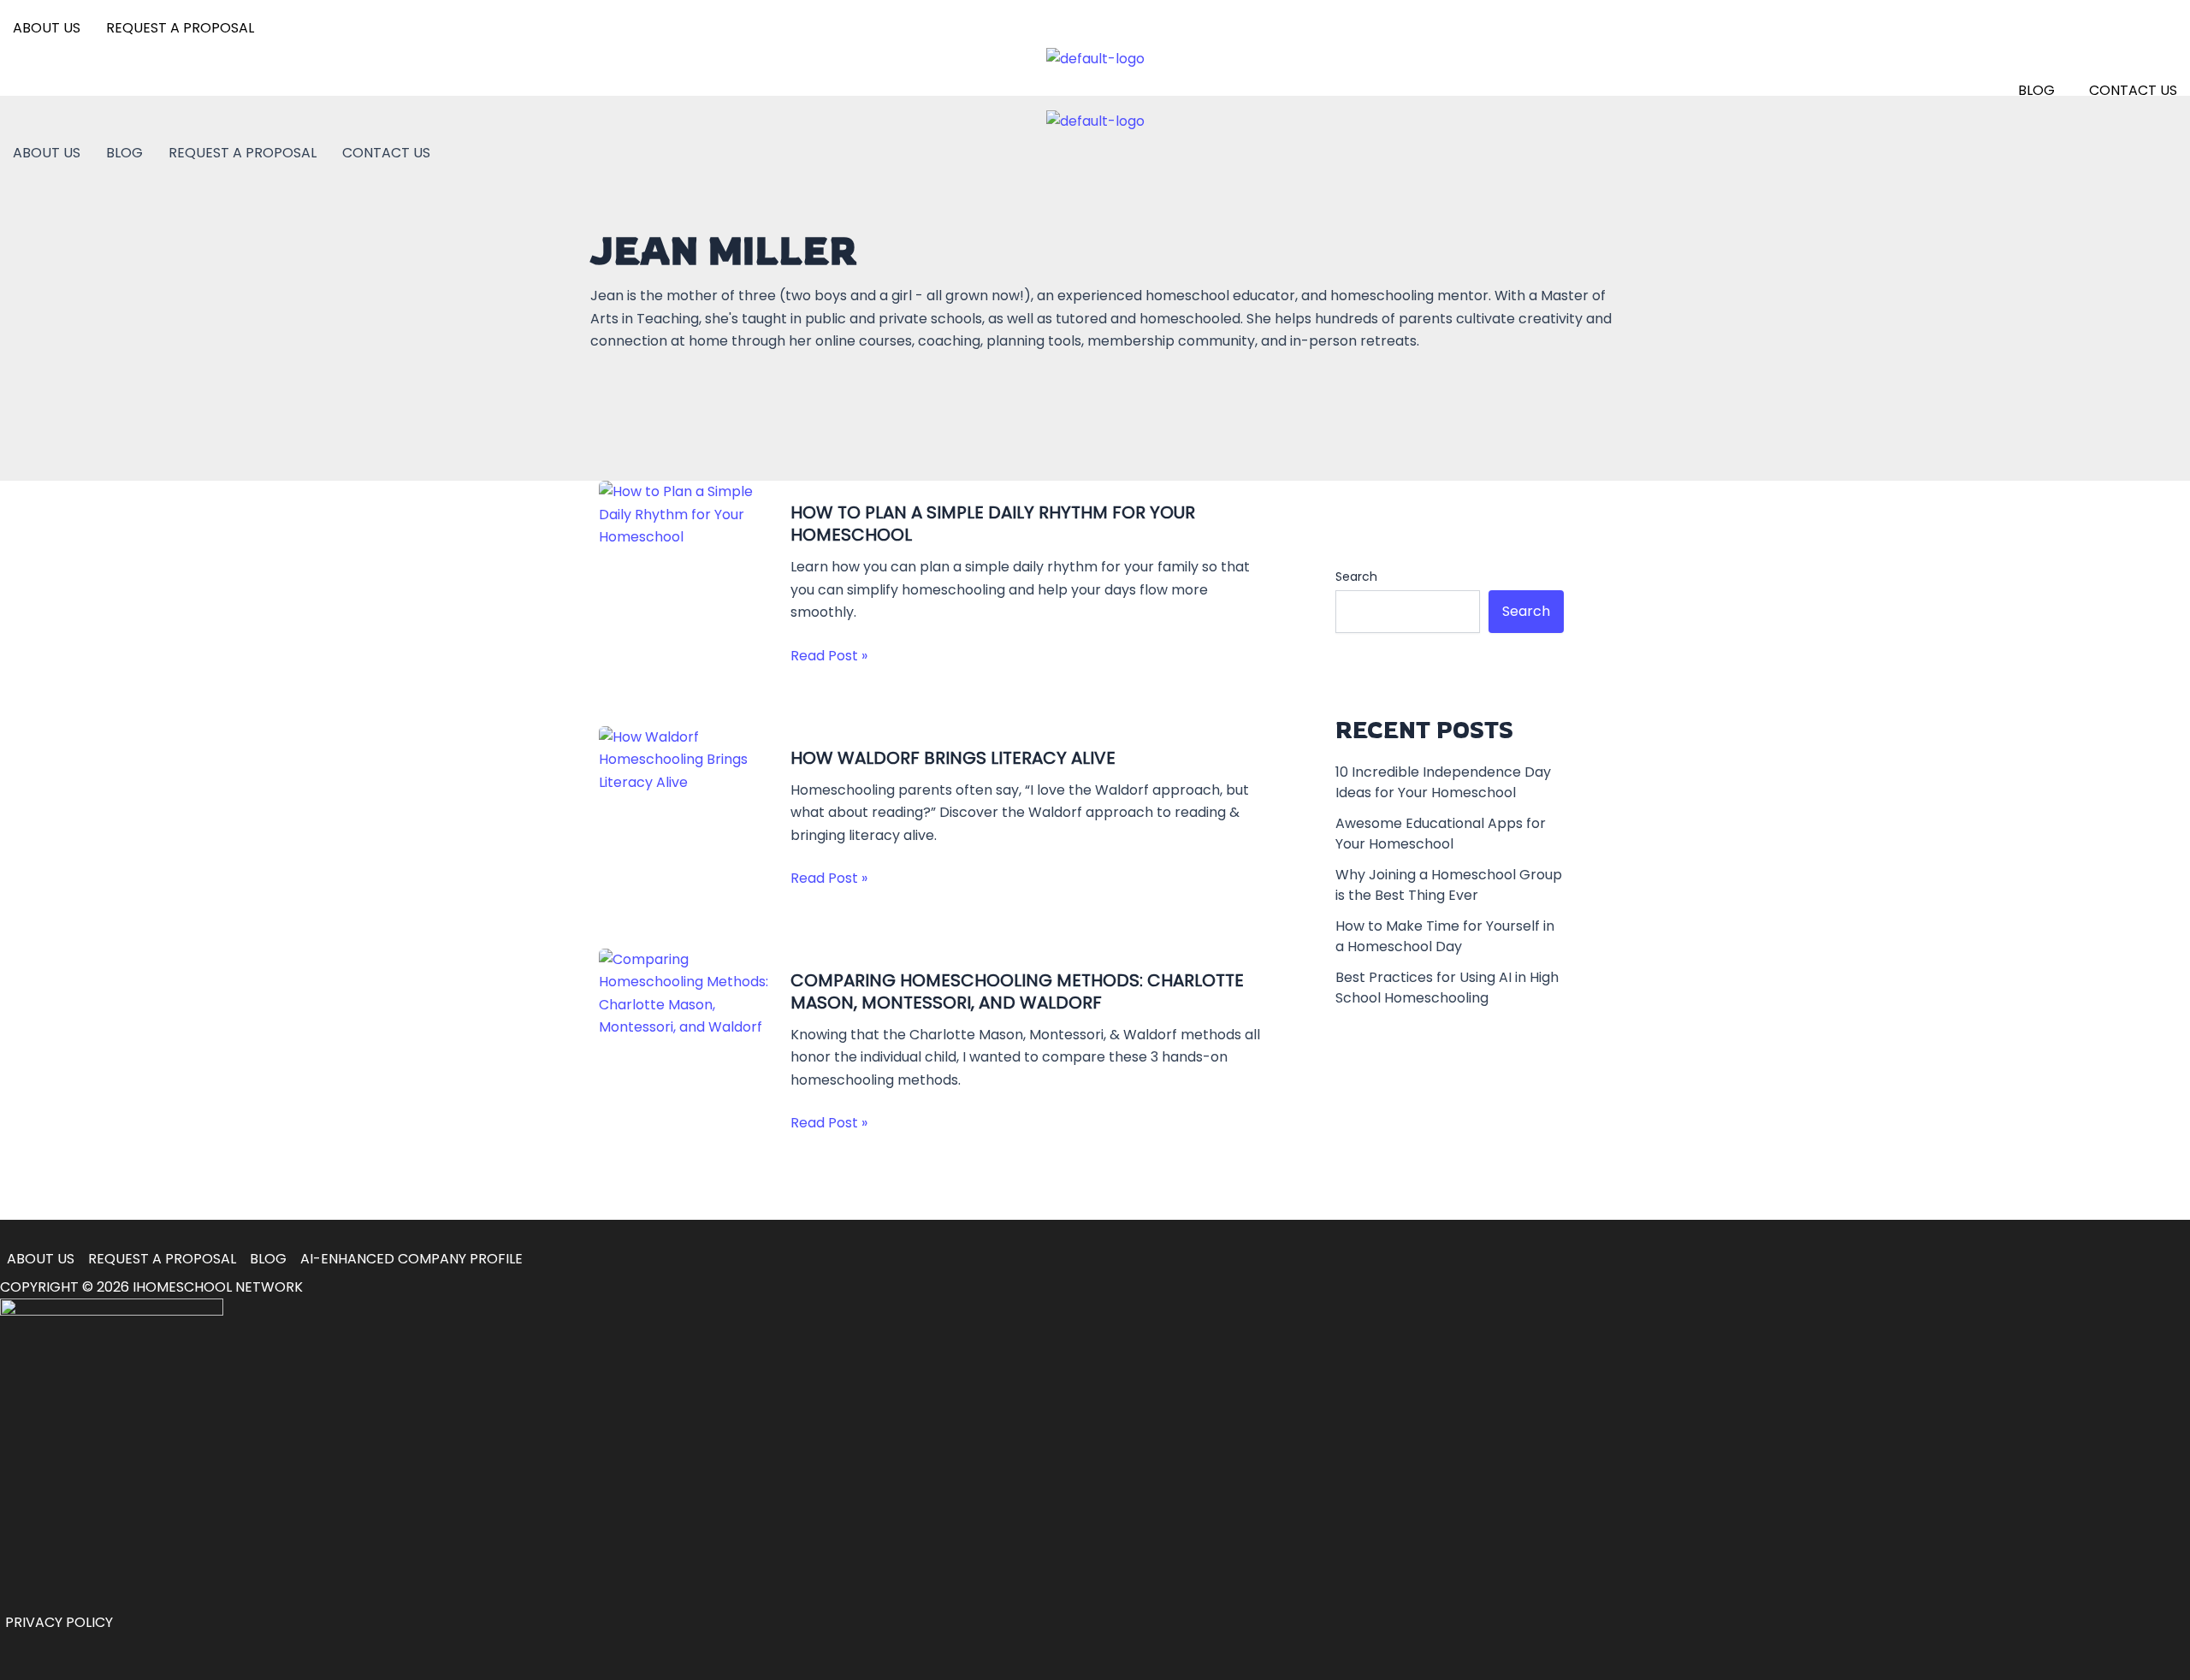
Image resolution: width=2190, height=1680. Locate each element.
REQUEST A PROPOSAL (180, 28)
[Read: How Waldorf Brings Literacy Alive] (684, 759)
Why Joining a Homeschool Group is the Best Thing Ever (1449, 885)
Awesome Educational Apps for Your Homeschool (1441, 834)
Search (1356, 577)
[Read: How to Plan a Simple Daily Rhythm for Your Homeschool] (684, 514)
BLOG (2036, 90)
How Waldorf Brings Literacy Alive (953, 758)
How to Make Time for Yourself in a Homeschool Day (1445, 936)
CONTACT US (2133, 90)
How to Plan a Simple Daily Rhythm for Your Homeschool (993, 524)
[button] (2041, 91)
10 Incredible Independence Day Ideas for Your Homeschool (1443, 782)
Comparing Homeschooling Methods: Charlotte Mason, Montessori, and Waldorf (1017, 991)
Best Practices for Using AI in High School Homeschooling (1447, 988)
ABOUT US (47, 28)
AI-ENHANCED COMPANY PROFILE (411, 1259)
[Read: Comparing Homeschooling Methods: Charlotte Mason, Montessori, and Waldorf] (684, 993)
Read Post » (829, 656)
